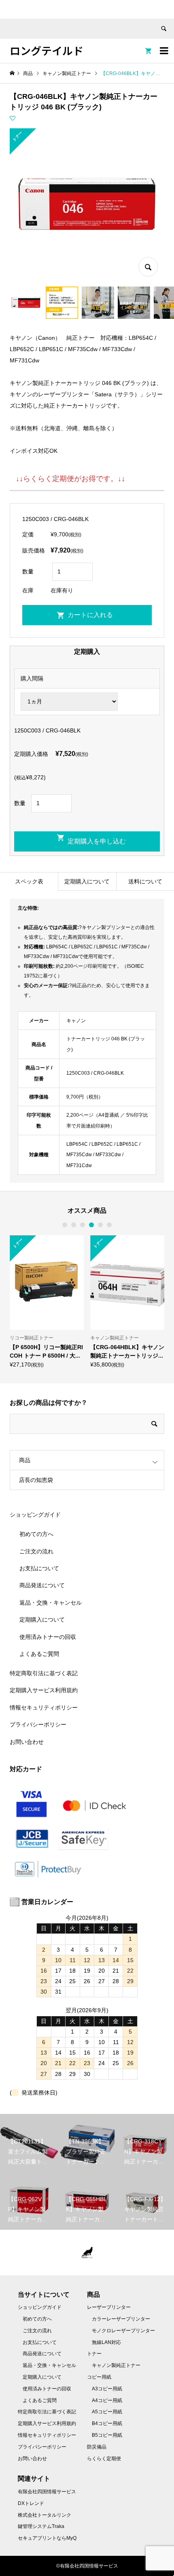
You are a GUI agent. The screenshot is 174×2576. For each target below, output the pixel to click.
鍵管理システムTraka (41, 2526)
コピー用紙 (99, 2377)
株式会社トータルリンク (45, 2515)
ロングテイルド (47, 50)
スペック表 (29, 881)
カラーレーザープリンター (121, 2319)
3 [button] (83, 1225)
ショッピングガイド (35, 1515)
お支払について (39, 1568)
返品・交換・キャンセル (51, 1603)
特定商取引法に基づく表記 (44, 1673)
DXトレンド (31, 2503)
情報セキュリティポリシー (44, 1708)
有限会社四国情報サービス (47, 2492)
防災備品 (97, 2447)
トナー (94, 2354)
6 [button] (109, 1225)
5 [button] (100, 1225)
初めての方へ (36, 1534)
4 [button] (91, 1225)
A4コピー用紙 (107, 2400)
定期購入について (87, 881)
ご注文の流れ (36, 1551)
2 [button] (74, 1225)
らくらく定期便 (104, 2459)
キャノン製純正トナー (116, 2365)
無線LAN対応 (106, 2342)
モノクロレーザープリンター (123, 2331)
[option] (47, 1301)
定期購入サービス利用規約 (44, 1690)
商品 (25, 1460)
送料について (145, 881)
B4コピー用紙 (107, 2423)
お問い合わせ (27, 1742)
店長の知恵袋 (36, 1480)
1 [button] (65, 1225)
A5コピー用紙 (107, 2412)
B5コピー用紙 (107, 2435)
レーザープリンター (109, 2307)
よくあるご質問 (39, 1654)
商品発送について (42, 1585)
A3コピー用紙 (107, 2389)
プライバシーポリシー (38, 1724)
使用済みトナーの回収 (48, 1637)
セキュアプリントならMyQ (47, 2538)
